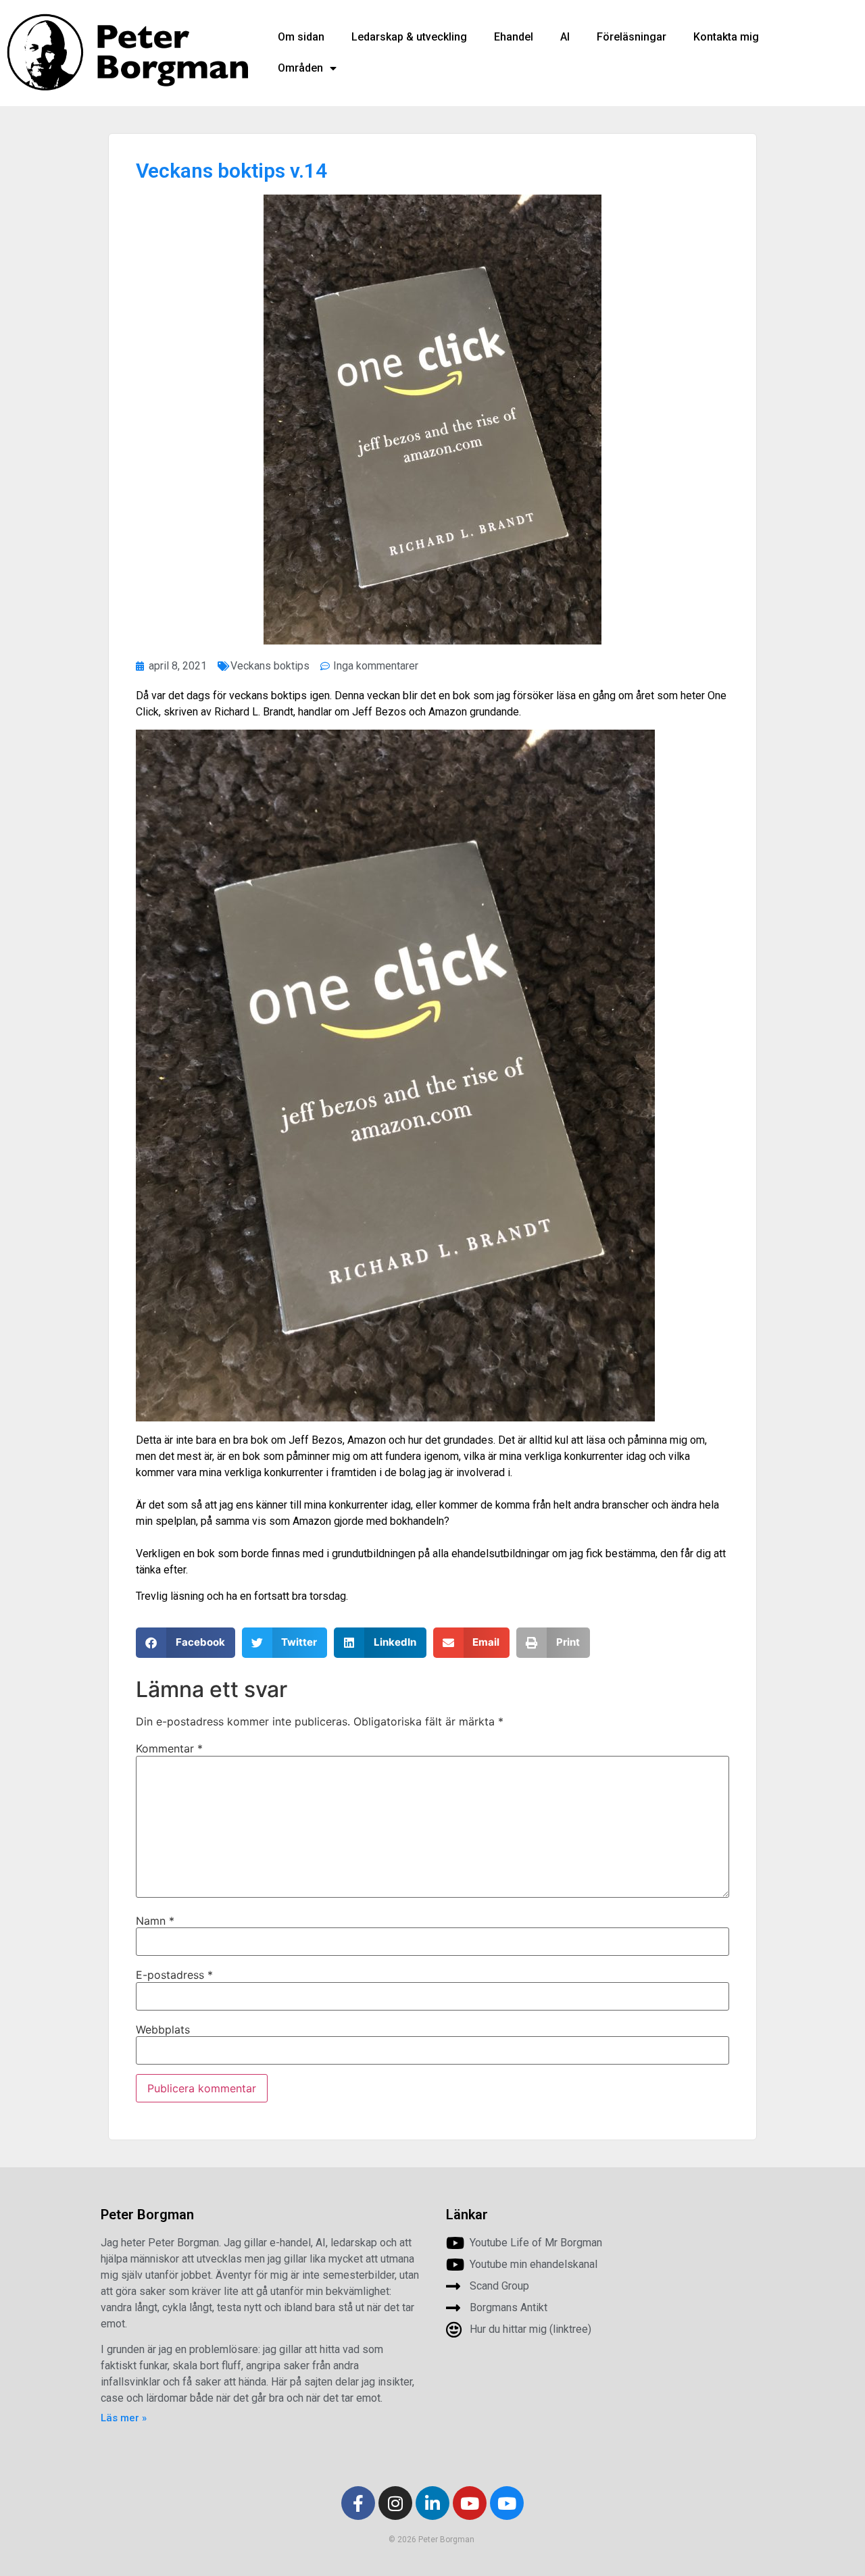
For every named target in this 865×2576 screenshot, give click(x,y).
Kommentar (169, 1748)
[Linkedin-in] (432, 2503)
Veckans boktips (270, 666)
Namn (155, 1921)
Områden (300, 68)
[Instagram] (395, 2503)
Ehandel (514, 37)
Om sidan (301, 37)
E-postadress (174, 1975)
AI (565, 37)
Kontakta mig (726, 37)
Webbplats (163, 2029)
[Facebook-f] (358, 2503)
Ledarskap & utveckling (409, 37)
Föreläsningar (632, 37)
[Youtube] (470, 2503)
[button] (186, 1643)
